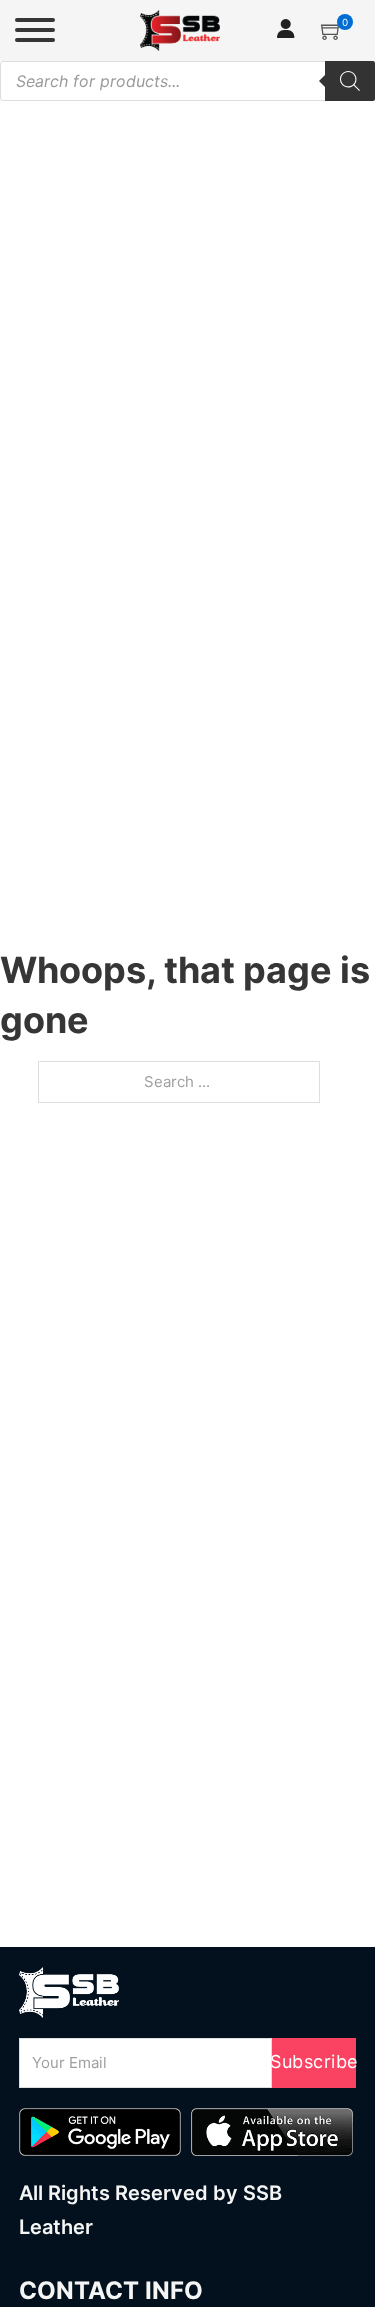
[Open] (35, 30)
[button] (332, 30)
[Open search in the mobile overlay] (187, 81)
